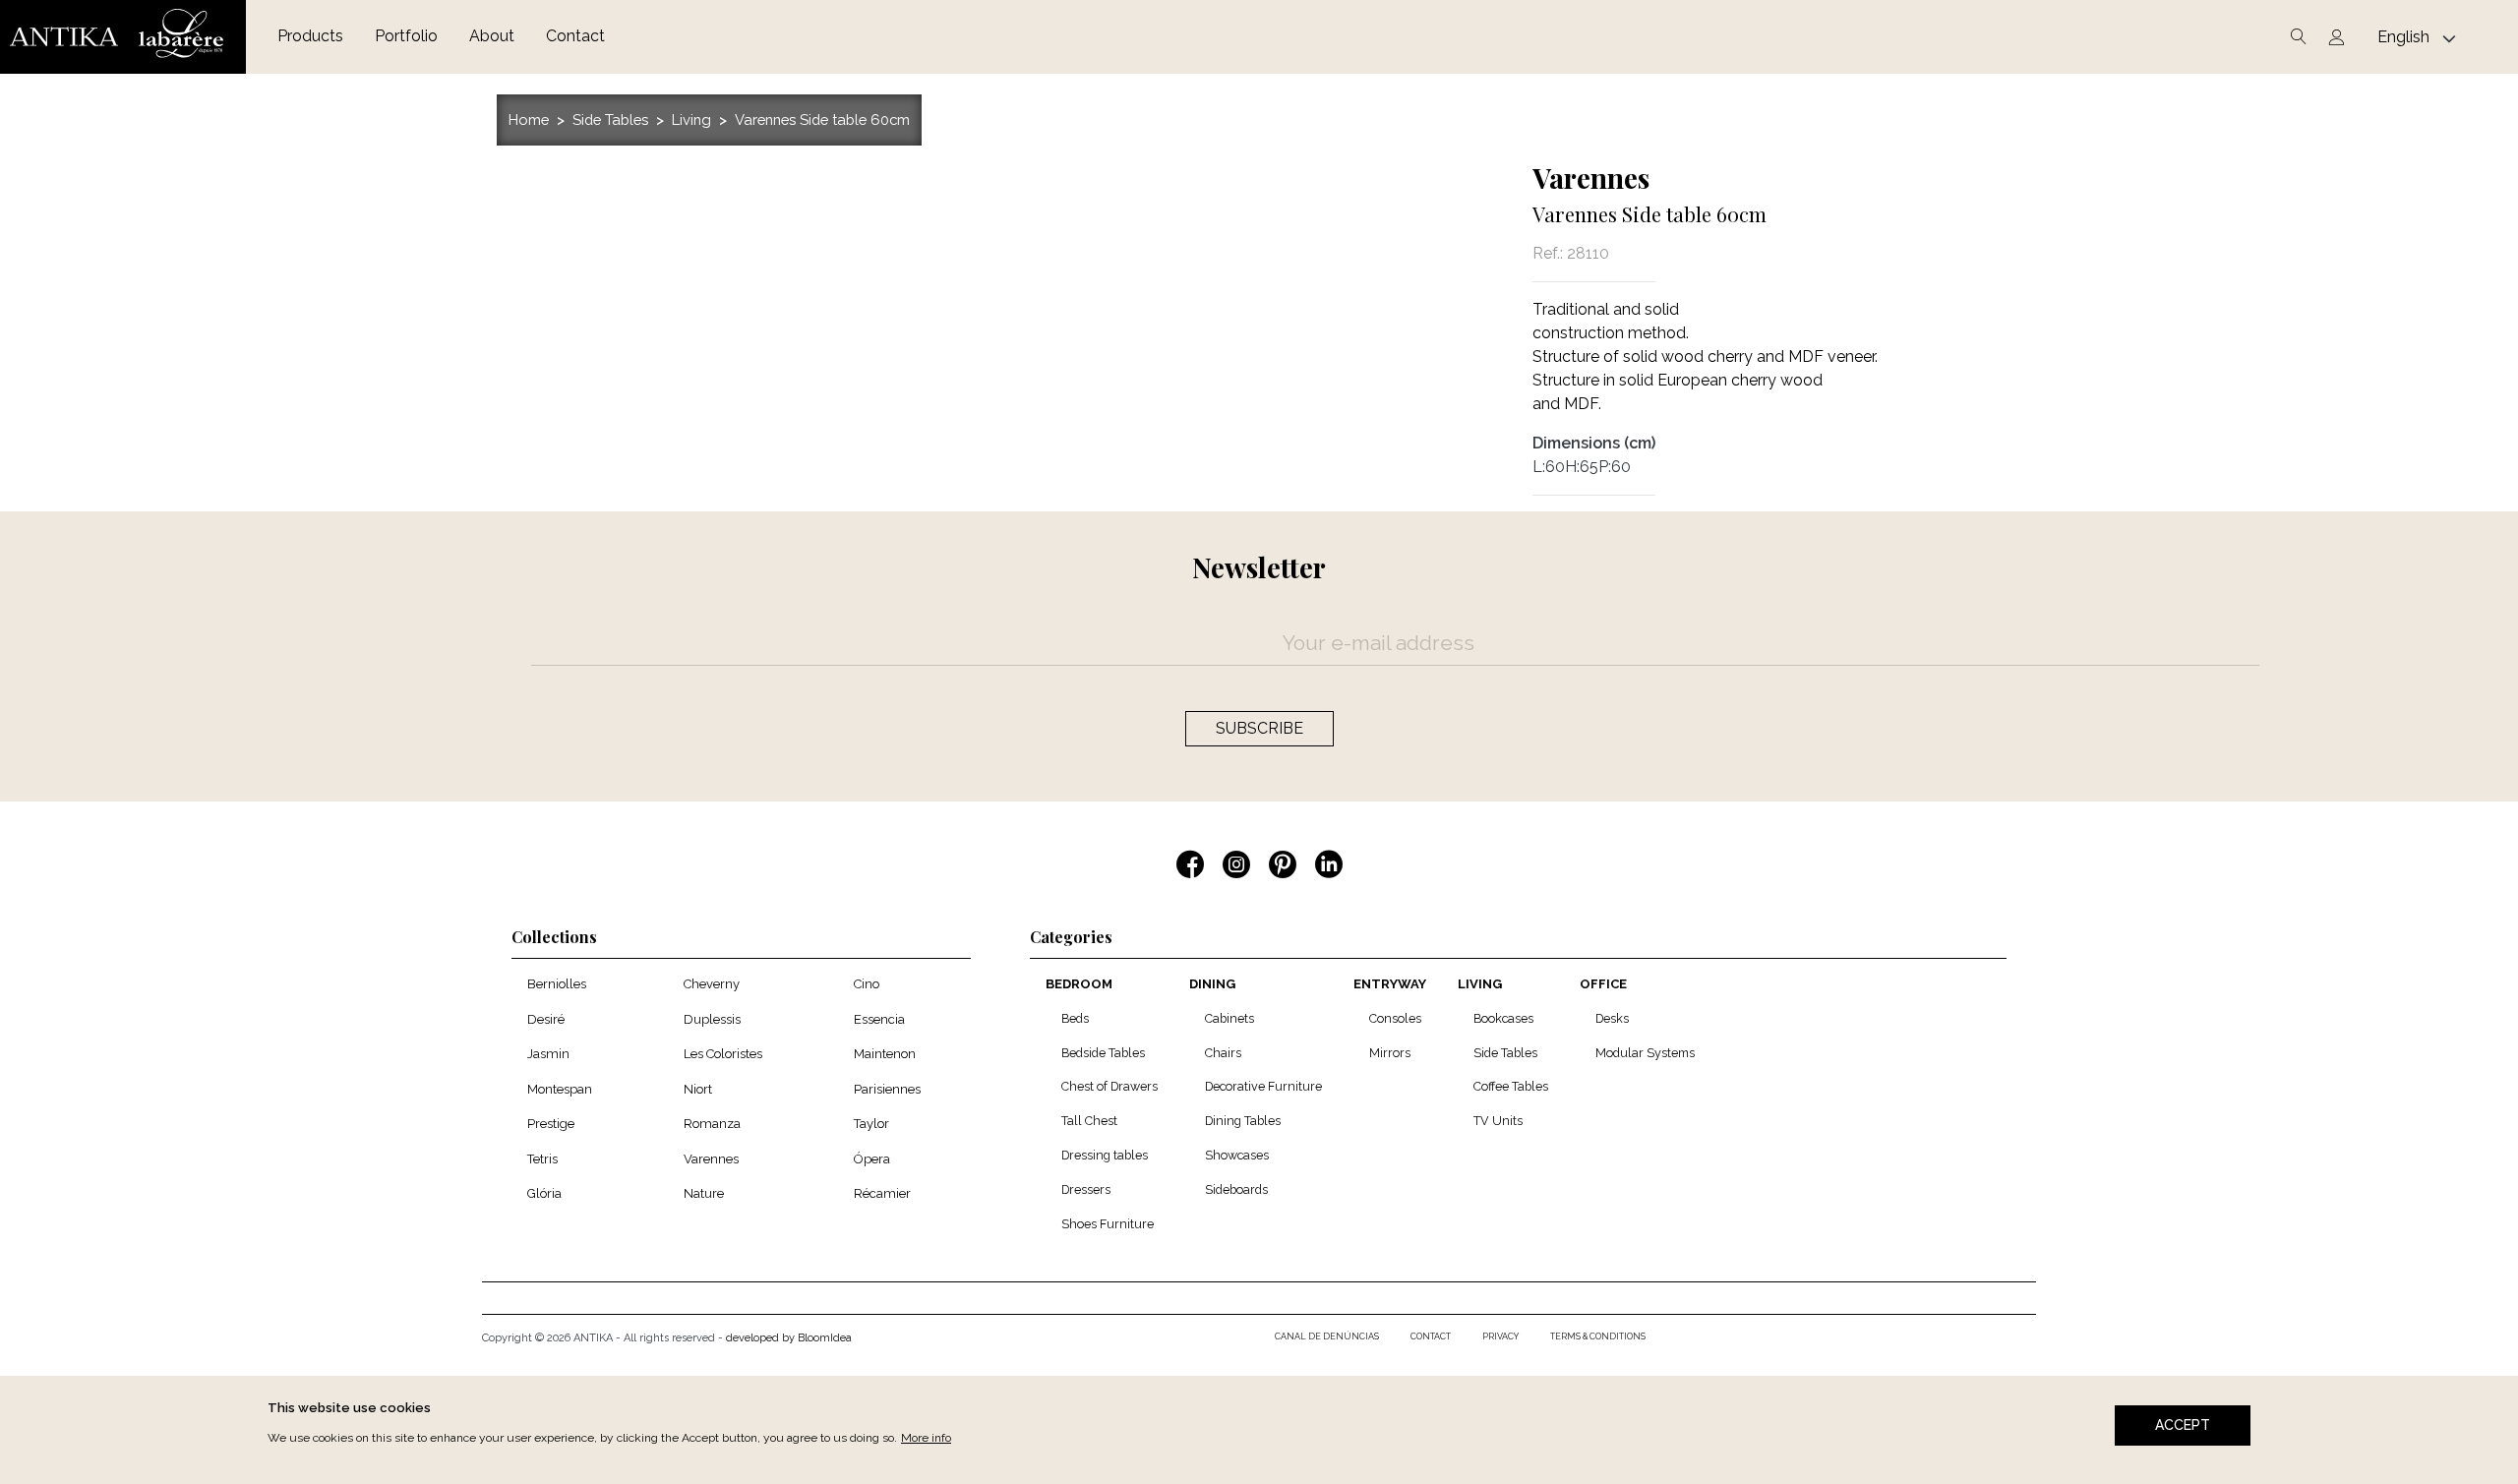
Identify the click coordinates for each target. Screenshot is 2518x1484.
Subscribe (1259, 728)
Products (310, 36)
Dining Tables (1243, 1121)
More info (926, 1438)
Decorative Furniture (1263, 1086)
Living (691, 119)
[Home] (123, 37)
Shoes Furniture (1108, 1224)
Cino (867, 984)
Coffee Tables (1511, 1086)
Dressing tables (1105, 1155)
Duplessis (712, 1019)
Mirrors (1390, 1053)
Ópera (872, 1159)
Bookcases (1503, 1018)
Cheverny (712, 984)
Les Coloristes (723, 1054)
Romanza (712, 1124)
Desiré (546, 1019)
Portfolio (406, 36)
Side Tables (610, 119)
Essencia (879, 1019)
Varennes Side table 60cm (822, 119)
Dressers (1086, 1189)
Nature (704, 1193)
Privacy (1500, 1336)
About (492, 36)
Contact (575, 36)
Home (529, 119)
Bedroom (1079, 984)
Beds (1075, 1018)
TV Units (1498, 1121)
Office (1603, 984)
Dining (1212, 984)
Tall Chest (1089, 1121)
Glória (544, 1193)
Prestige (551, 1124)
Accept (2183, 1425)
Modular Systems (1645, 1053)
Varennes (1591, 178)
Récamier (882, 1193)
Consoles (1395, 1018)
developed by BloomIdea (789, 1338)
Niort (698, 1089)
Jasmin (548, 1054)
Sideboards (1236, 1189)
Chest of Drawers (1109, 1086)
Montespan (560, 1089)
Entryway (1390, 984)
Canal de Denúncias (1327, 1336)
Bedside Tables (1103, 1053)
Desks (1612, 1018)
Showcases (1237, 1155)
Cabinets (1229, 1018)
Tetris (542, 1159)
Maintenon (885, 1054)
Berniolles (557, 984)
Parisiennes (887, 1089)
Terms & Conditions (1598, 1336)
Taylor (871, 1124)
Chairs (1223, 1053)
